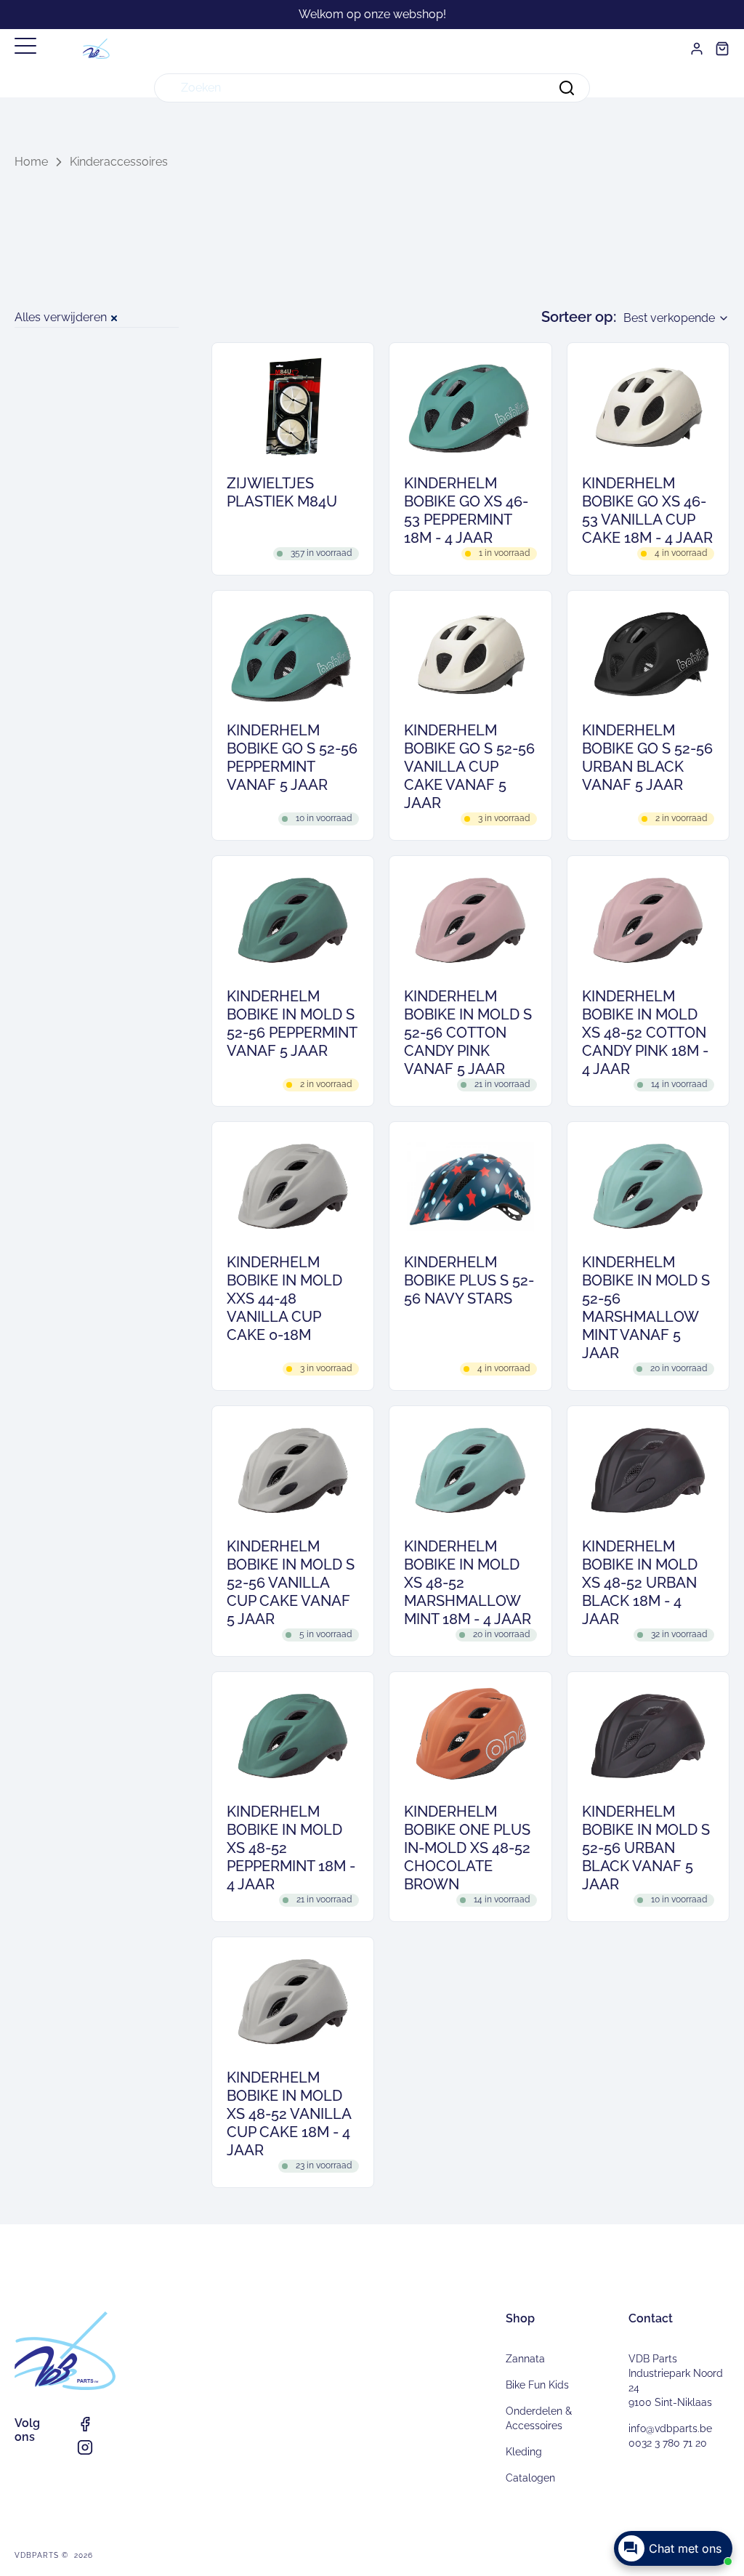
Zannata (525, 2359)
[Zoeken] (567, 88)
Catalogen (530, 2478)
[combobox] (372, 88)
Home (31, 162)
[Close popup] (720, 2446)
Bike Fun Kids (537, 2385)
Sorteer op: (579, 317)
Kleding (524, 2452)
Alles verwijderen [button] (61, 317)
